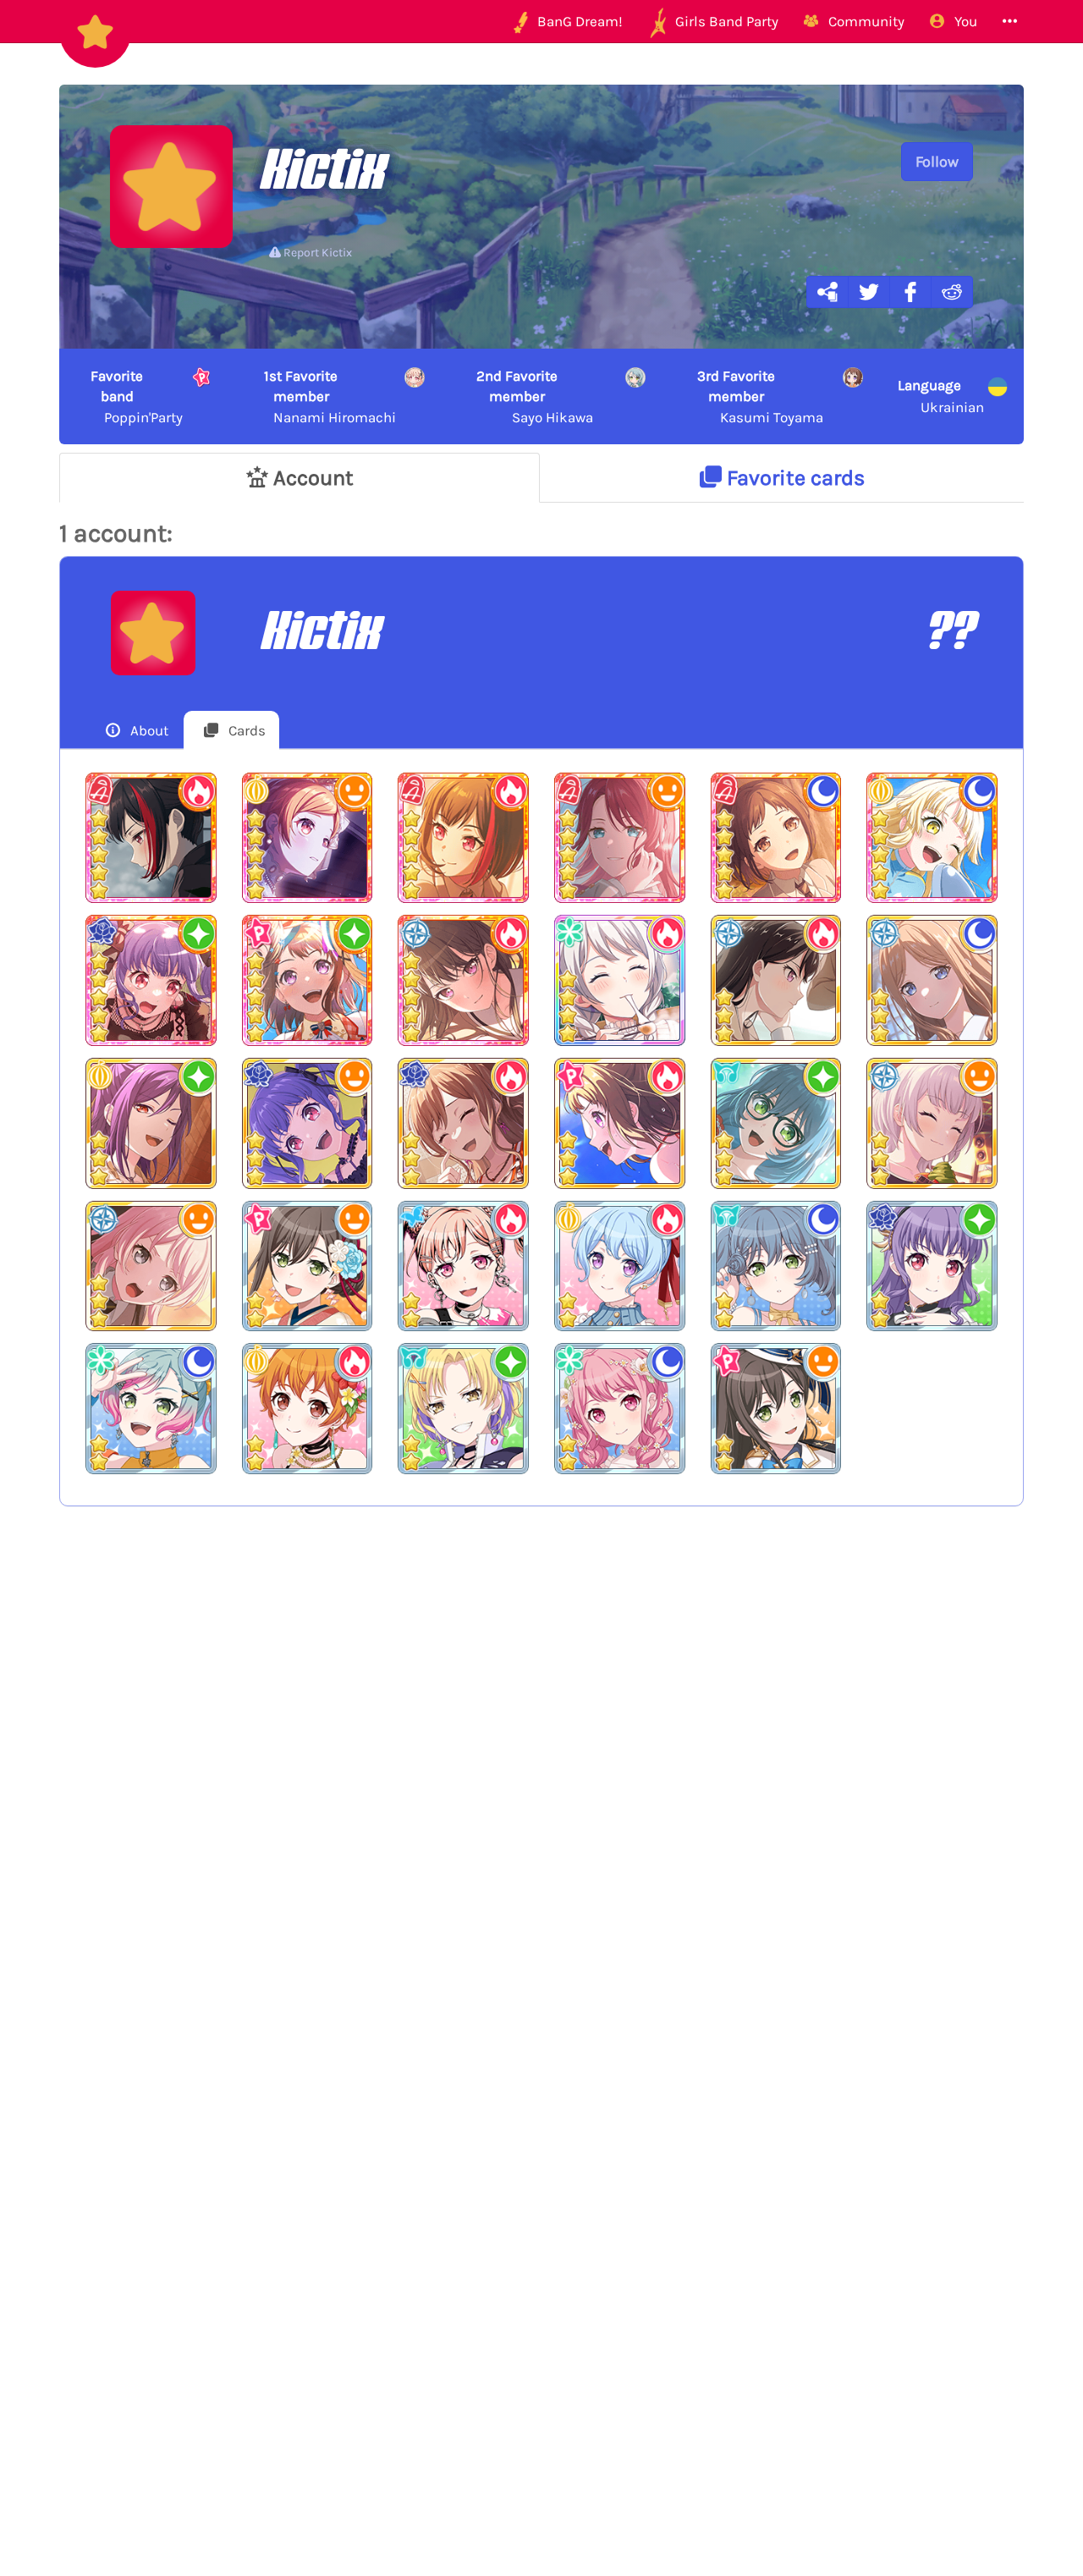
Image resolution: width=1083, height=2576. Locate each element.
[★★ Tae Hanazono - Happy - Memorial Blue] (776, 1409)
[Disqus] (541, 1797)
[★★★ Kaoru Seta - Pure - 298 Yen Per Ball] (151, 1123)
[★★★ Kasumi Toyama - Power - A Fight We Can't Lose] (620, 1123)
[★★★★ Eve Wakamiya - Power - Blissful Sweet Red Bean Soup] (620, 980)
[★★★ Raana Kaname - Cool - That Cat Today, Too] (932, 1123)
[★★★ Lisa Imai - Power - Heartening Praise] (463, 1123)
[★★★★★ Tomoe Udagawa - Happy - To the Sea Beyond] (620, 838)
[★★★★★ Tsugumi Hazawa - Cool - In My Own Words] (776, 838)
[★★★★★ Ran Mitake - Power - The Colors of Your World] (463, 838)
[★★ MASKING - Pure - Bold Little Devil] (463, 1409)
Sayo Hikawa (535, 396)
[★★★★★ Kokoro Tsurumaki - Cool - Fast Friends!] (932, 838)
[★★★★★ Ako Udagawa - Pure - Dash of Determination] (151, 980)
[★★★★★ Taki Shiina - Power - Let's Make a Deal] (463, 980)
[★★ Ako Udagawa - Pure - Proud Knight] (932, 1266)
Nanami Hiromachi (330, 396)
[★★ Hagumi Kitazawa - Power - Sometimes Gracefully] (308, 1409)
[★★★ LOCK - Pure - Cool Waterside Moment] (776, 1123)
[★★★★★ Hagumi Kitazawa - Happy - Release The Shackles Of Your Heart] (308, 838)
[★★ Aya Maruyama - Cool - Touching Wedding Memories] (620, 1409)
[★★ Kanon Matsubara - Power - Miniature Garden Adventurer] (620, 1266)
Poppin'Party (137, 396)
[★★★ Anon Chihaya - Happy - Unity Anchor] (151, 1266)
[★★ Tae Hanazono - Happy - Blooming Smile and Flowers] (308, 1266)
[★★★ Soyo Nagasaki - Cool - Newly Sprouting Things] (932, 980)
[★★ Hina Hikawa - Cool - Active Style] (151, 1409)
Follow (937, 162)
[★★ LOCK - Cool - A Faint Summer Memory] (776, 1266)
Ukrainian (941, 396)
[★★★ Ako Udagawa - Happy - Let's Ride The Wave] (308, 1123)
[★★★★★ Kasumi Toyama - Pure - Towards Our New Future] (308, 980)
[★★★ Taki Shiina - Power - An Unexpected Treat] (776, 980)
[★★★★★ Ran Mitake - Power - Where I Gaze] (151, 838)
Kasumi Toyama (760, 396)
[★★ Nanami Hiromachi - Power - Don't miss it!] (463, 1266)
